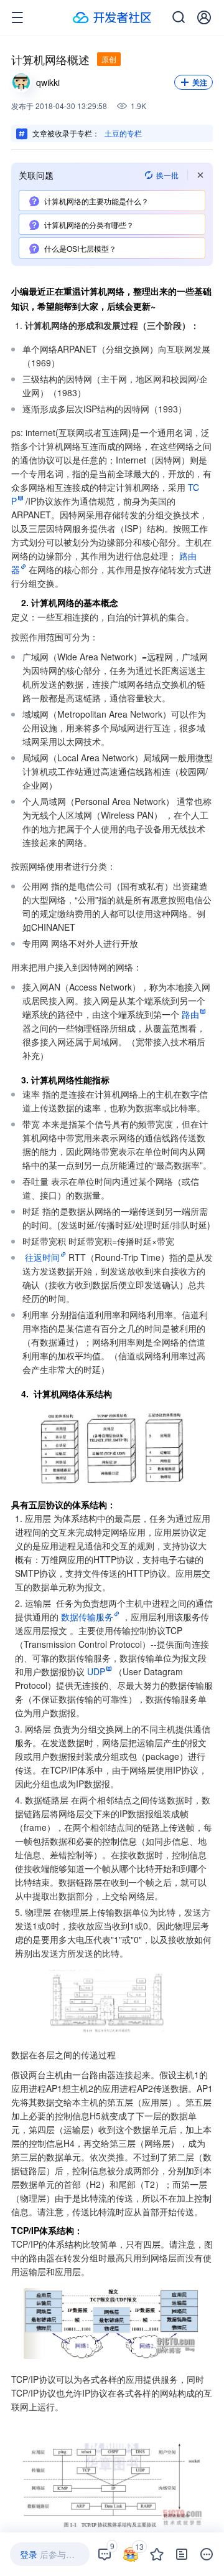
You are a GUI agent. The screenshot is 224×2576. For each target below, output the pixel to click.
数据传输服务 (87, 1617)
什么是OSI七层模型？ (80, 248)
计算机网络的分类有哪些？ (89, 225)
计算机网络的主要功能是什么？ (96, 201)
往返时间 (42, 1257)
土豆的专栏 (123, 133)
